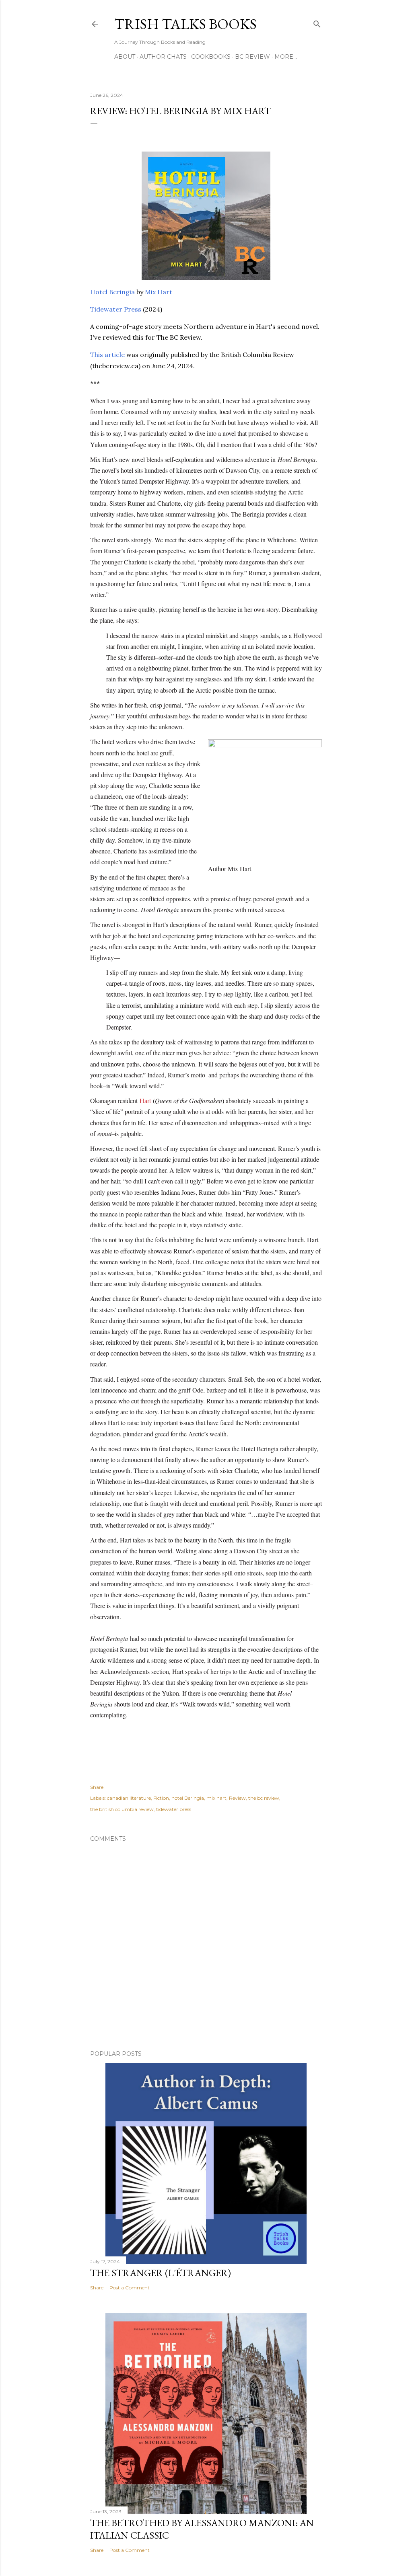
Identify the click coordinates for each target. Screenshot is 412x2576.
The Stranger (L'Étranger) (161, 2273)
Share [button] (97, 1787)
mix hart (216, 1798)
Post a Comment (130, 2288)
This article (107, 355)
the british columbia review (122, 1809)
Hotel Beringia (112, 292)
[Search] (317, 22)
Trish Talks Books (185, 24)
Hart (145, 1100)
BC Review (252, 57)
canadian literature (129, 1798)
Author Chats (163, 57)
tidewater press (174, 1809)
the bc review (264, 1798)
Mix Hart (159, 292)
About (125, 57)
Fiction (161, 1798)
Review (237, 1798)
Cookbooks (211, 57)
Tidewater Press (116, 309)
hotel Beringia (188, 1798)
